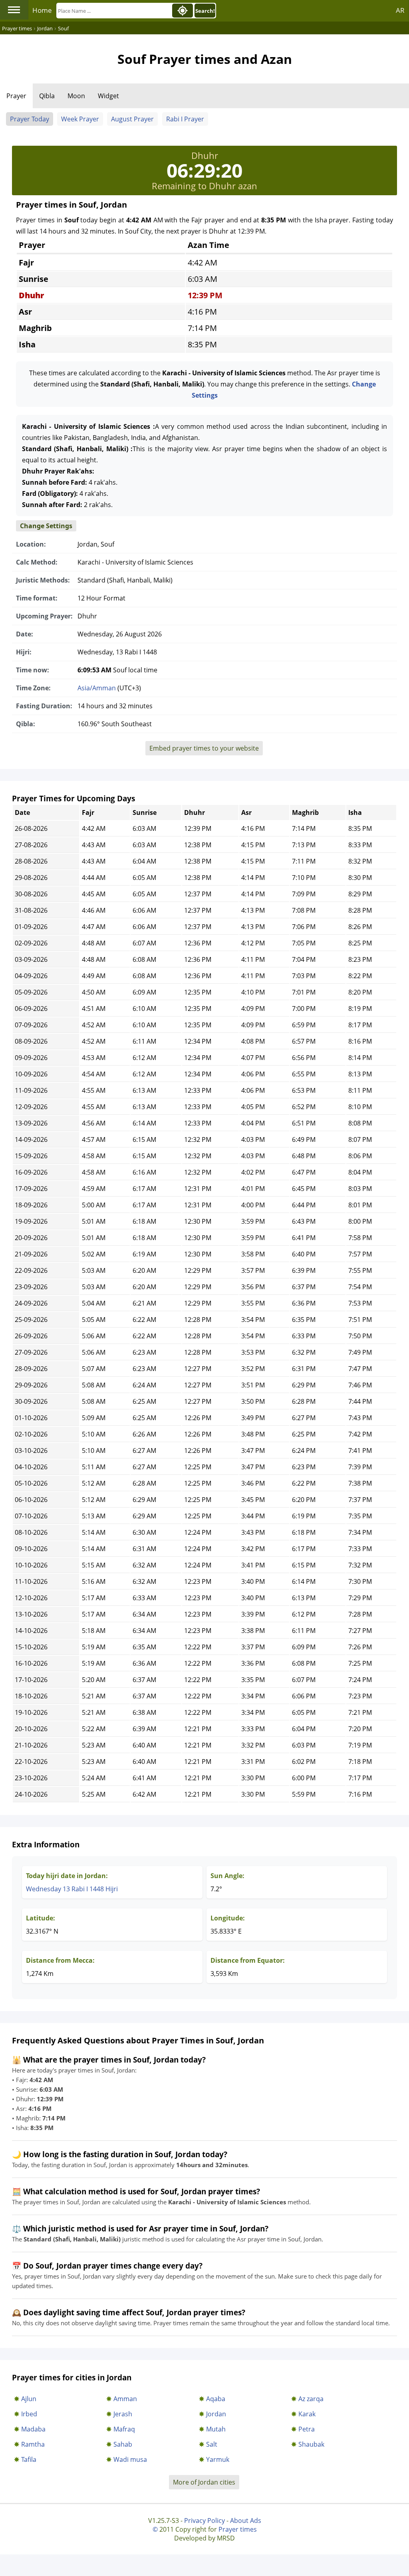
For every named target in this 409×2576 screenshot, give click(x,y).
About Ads (246, 2521)
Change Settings (46, 526)
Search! (205, 11)
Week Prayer (80, 119)
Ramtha (33, 2444)
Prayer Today (30, 119)
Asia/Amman (97, 688)
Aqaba (216, 2399)
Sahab (123, 2444)
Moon (76, 96)
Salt (212, 2444)
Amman (125, 2399)
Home (42, 10)
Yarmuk (218, 2459)
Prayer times (238, 2529)
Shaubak (311, 2444)
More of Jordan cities (204, 2482)
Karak (307, 2414)
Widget (108, 96)
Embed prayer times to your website (204, 748)
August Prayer (132, 119)
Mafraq (124, 2429)
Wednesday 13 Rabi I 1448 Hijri (72, 1889)
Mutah (216, 2429)
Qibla (47, 96)
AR (400, 10)
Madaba (33, 2429)
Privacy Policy (204, 2521)
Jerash (123, 2414)
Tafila (29, 2459)
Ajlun (29, 2399)
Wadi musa (130, 2459)
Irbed (29, 2414)
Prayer (16, 96)
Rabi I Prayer (185, 119)
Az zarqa (311, 2399)
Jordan (216, 2414)
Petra (307, 2429)
